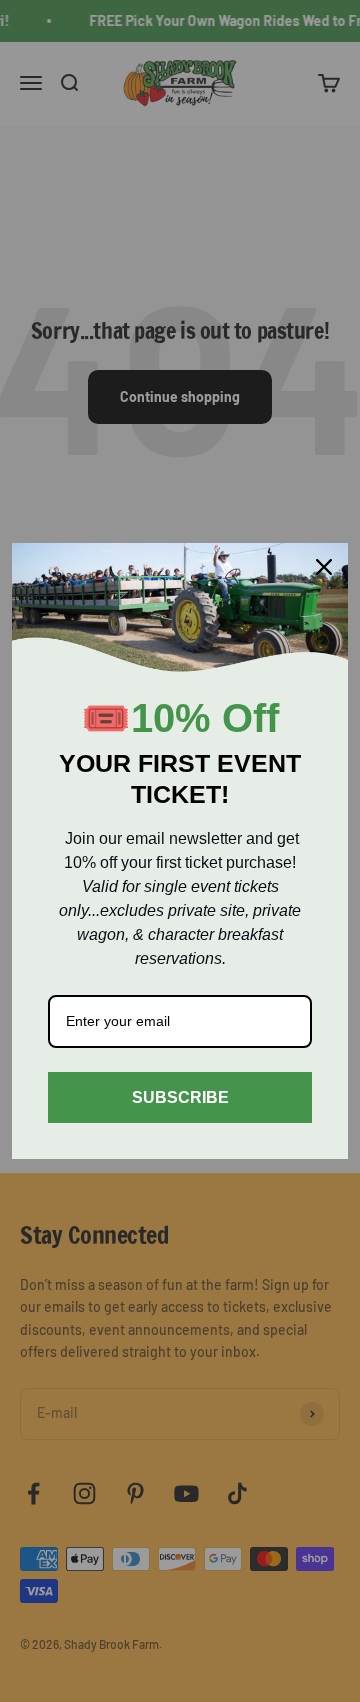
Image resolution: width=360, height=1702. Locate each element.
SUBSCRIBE (180, 1097)
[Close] (324, 567)
